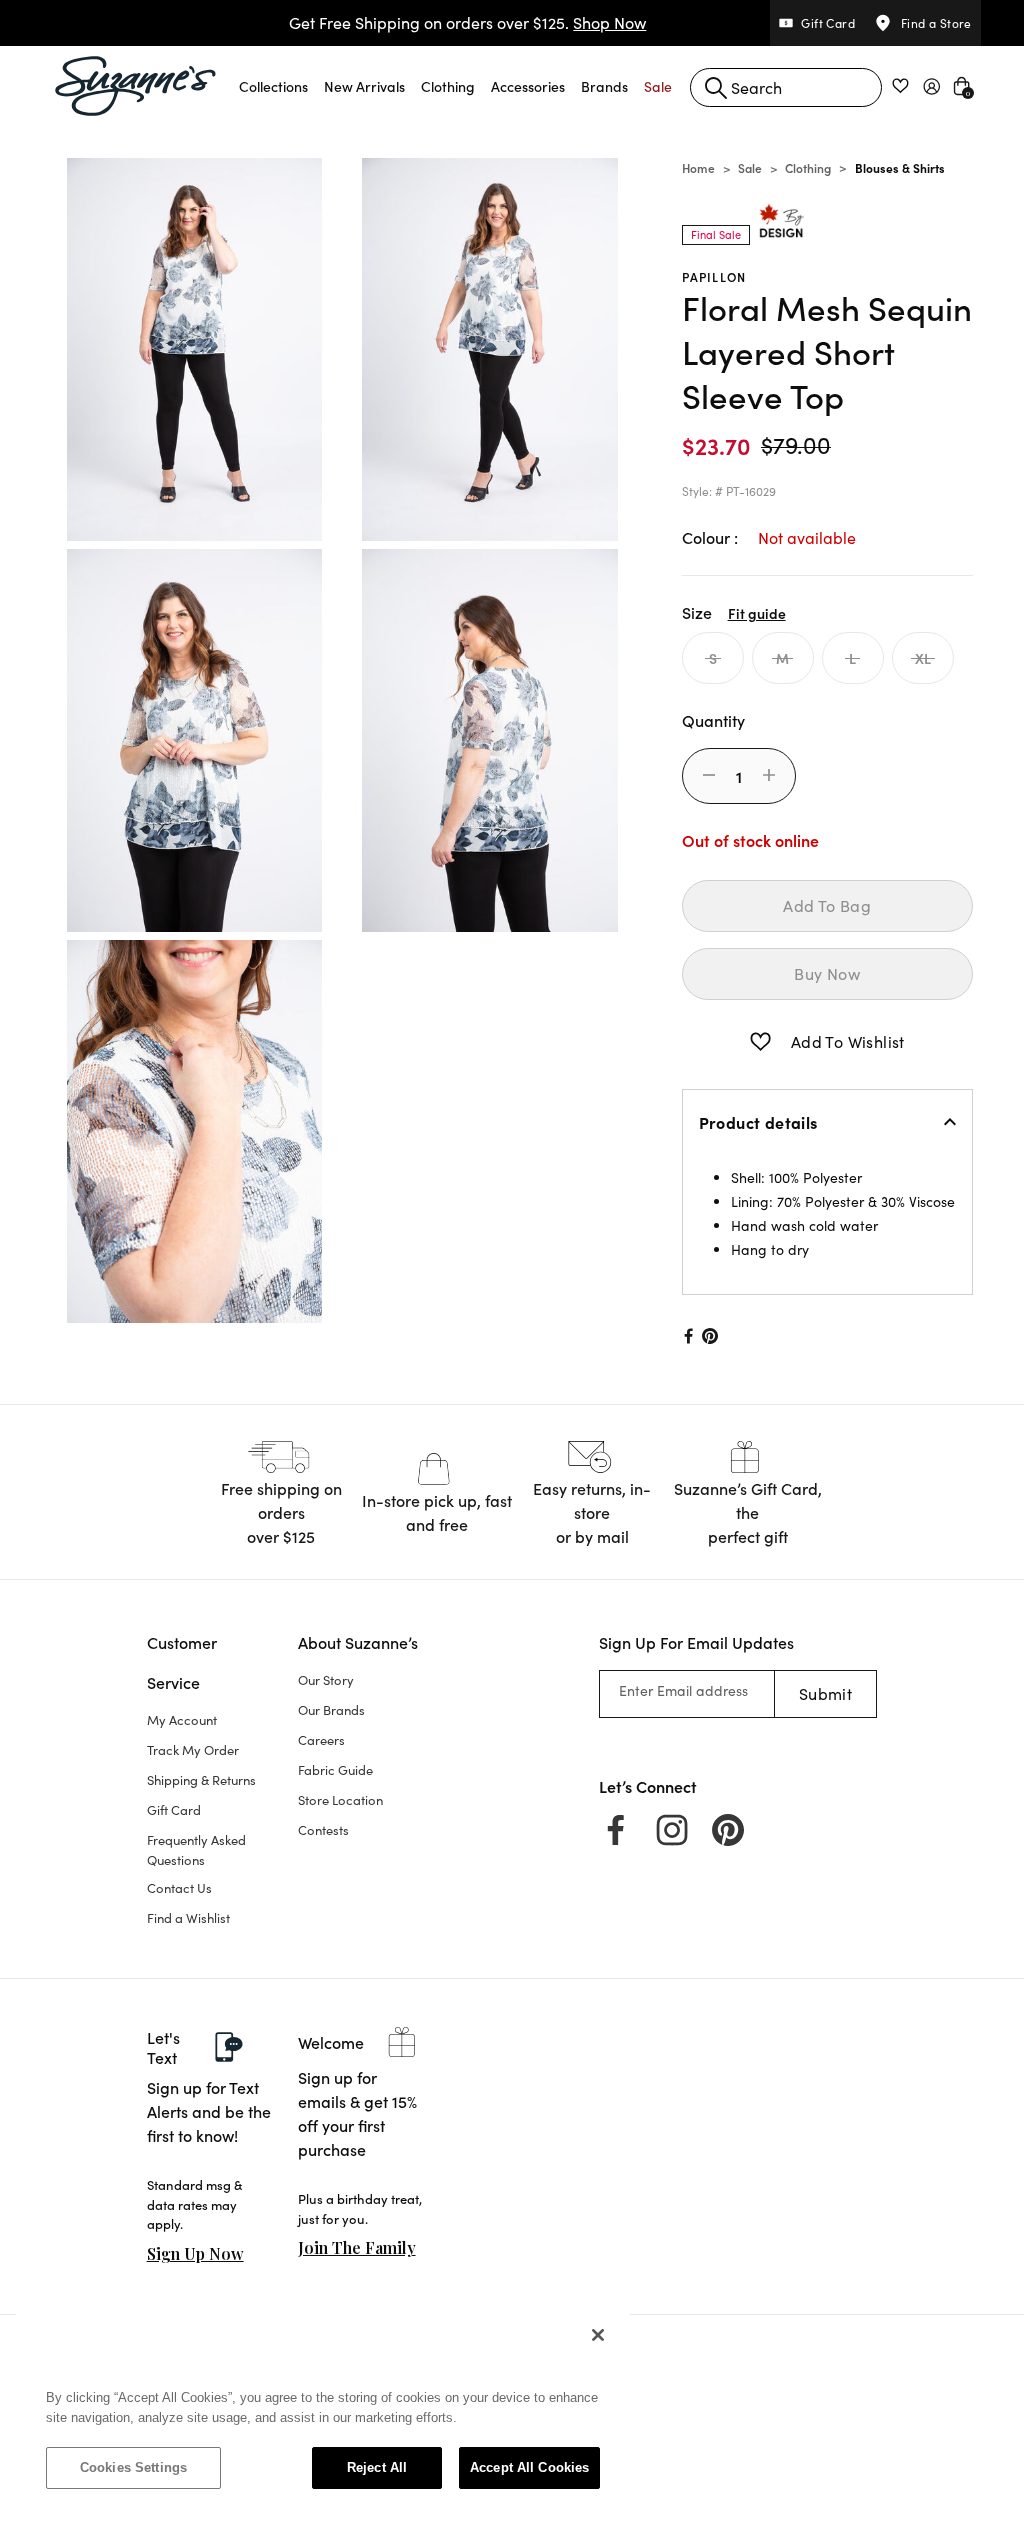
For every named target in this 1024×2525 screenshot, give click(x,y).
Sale (750, 167)
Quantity (713, 720)
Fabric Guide (335, 1770)
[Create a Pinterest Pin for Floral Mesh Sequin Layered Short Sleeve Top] (710, 1336)
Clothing (808, 167)
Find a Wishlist (188, 1918)
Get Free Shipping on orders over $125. (467, 22)
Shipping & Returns (201, 1780)
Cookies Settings (133, 2467)
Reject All (377, 2467)
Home (698, 167)
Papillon (714, 276)
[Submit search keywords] (716, 88)
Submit (825, 1693)
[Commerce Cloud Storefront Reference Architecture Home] (136, 86)
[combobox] (786, 87)
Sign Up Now (195, 2253)
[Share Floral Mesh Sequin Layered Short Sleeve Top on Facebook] (687, 1336)
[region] (323, 2411)
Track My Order (193, 1750)
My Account (182, 1720)
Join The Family (357, 2247)
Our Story (326, 1680)
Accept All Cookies (529, 2467)
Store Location (340, 1800)
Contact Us (179, 1888)
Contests (323, 1830)
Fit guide (757, 613)
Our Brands (331, 1710)
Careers (321, 1740)
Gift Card (174, 1810)
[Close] (598, 2335)
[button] (273, 86)
